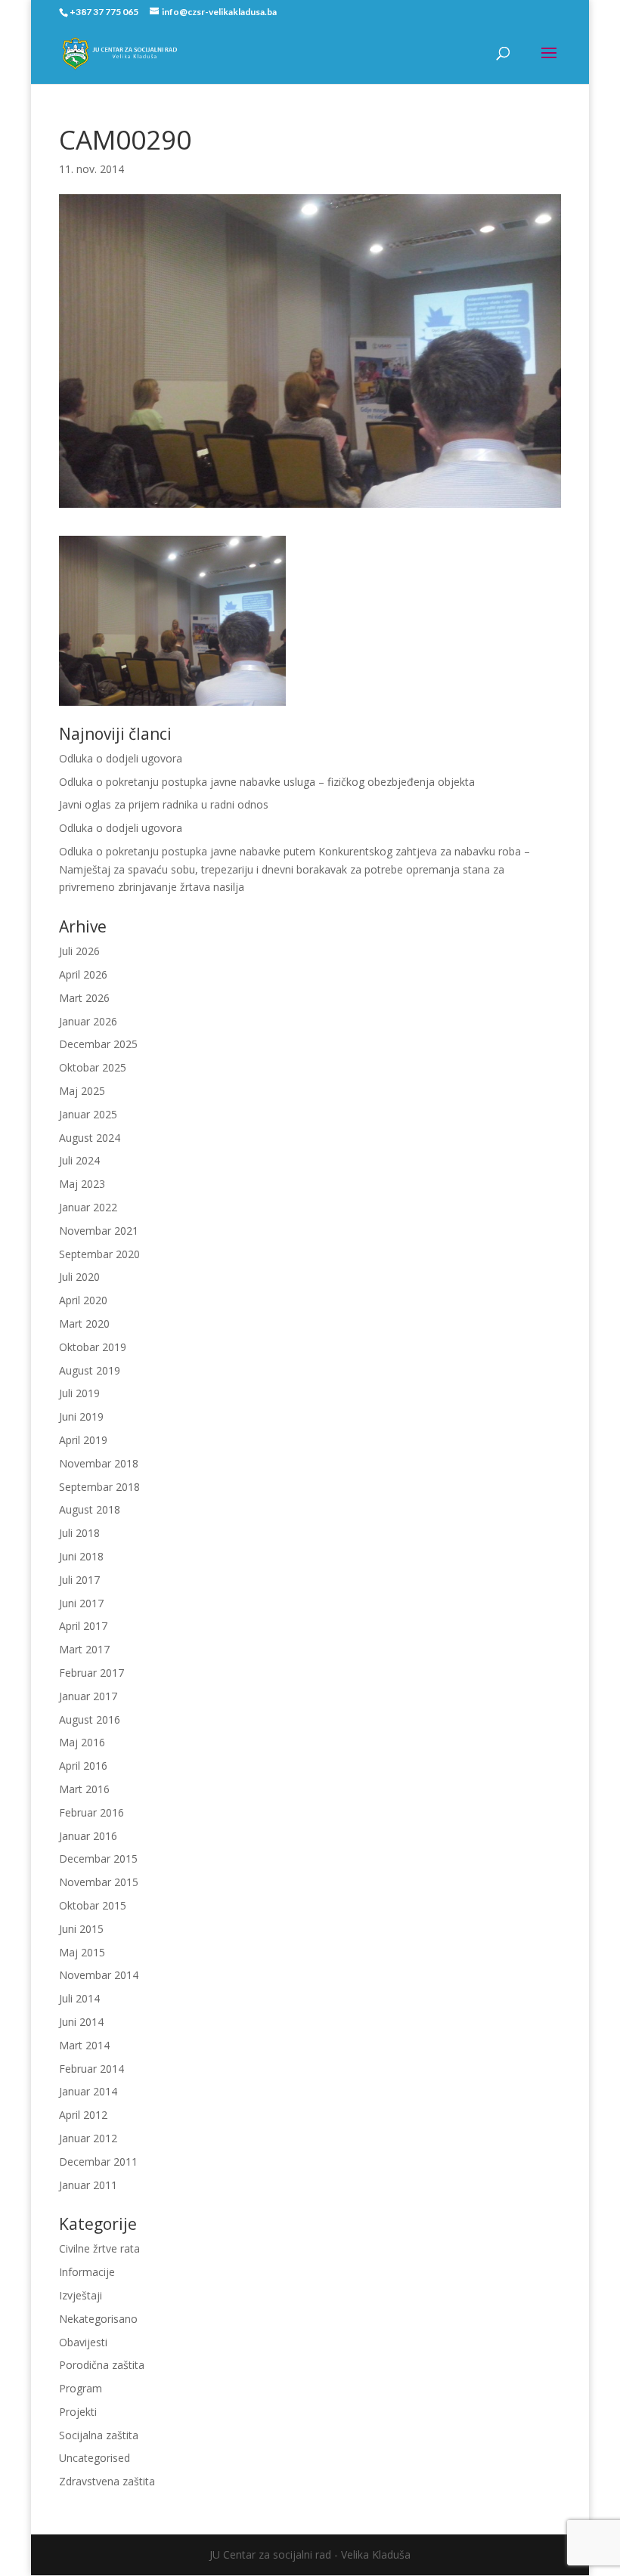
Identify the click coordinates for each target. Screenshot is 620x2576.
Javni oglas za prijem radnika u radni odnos (164, 804)
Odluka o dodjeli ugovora (121, 758)
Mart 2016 (84, 1789)
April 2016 (83, 1766)
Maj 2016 (82, 1742)
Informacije (87, 2272)
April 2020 (83, 1300)
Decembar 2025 (98, 1044)
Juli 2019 (79, 1393)
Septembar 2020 (99, 1254)
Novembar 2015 (99, 1882)
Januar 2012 (88, 2138)
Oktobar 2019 (93, 1347)
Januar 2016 (88, 1836)
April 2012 (83, 2115)
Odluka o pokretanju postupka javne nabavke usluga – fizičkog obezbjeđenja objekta (267, 782)
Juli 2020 (79, 1277)
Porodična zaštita (102, 2365)
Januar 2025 (88, 1114)
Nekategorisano (98, 2319)
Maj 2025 (82, 1091)
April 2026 (83, 974)
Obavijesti (83, 2342)
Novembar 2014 (99, 1975)
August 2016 (90, 1719)
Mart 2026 (84, 998)
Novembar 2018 (99, 1463)
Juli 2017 (79, 1580)
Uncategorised (95, 2458)
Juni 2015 (81, 1929)
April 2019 (83, 1440)
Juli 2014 (79, 1998)
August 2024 (90, 1138)
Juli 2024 (79, 1160)
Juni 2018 (81, 1556)
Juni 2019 (81, 1416)
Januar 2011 (88, 2185)
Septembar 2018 (99, 1487)
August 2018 (90, 1509)
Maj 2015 (82, 1952)
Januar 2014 (88, 2091)
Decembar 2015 (98, 1859)
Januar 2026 (88, 1021)
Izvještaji (81, 2295)
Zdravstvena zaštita (107, 2481)
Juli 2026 (79, 951)
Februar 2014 (91, 2069)
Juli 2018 (79, 1533)
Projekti (78, 2412)
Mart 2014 (84, 2045)
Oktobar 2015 (93, 1905)
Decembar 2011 (98, 2162)
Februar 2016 (91, 1812)
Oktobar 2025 (93, 1067)
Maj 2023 (82, 1184)
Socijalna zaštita (99, 2435)
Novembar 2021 (99, 1231)
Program (81, 2388)
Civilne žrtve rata (99, 2248)
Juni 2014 (81, 2022)
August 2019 (90, 1370)
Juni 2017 (81, 1603)
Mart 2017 (84, 1649)
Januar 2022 (88, 1207)
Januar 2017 (88, 1696)
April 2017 (83, 1626)
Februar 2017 (91, 1673)
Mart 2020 (84, 1324)
